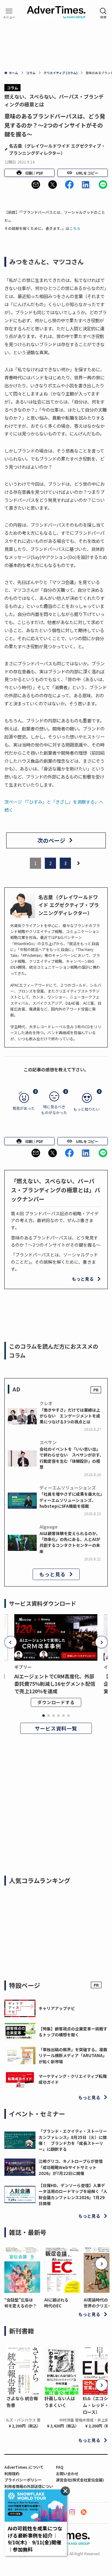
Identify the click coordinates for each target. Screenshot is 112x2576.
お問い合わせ (67, 2473)
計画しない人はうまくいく (60, 2402)
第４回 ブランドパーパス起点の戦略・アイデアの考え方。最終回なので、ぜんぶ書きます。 (55, 1220)
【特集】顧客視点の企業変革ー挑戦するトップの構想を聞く (73, 2032)
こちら (75, 228)
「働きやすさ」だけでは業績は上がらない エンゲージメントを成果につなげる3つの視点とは (70, 1416)
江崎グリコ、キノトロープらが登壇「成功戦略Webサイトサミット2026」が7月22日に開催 (71, 2167)
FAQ (60, 2467)
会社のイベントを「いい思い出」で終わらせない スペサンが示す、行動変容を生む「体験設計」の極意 (72, 1458)
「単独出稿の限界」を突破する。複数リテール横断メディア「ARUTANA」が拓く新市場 (73, 2056)
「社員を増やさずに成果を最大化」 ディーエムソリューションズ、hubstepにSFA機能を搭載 (73, 1500)
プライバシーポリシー (23, 2480)
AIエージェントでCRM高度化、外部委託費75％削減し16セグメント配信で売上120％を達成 (55, 1684)
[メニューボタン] (9, 13)
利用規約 (12, 2473)
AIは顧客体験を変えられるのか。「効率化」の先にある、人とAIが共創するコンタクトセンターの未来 (70, 1542)
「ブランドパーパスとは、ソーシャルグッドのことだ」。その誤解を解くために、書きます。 (54, 1262)
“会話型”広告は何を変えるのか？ (21, 2303)
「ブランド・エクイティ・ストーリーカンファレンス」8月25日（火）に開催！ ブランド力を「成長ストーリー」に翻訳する (73, 2140)
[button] (36, 185)
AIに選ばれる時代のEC (56, 2303)
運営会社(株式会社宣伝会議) (80, 2480)
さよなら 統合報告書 (22, 2402)
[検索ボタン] (103, 13)
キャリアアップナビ (57, 2008)
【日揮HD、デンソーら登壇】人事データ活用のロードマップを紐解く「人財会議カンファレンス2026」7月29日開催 (73, 2194)
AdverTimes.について (24, 2467)
